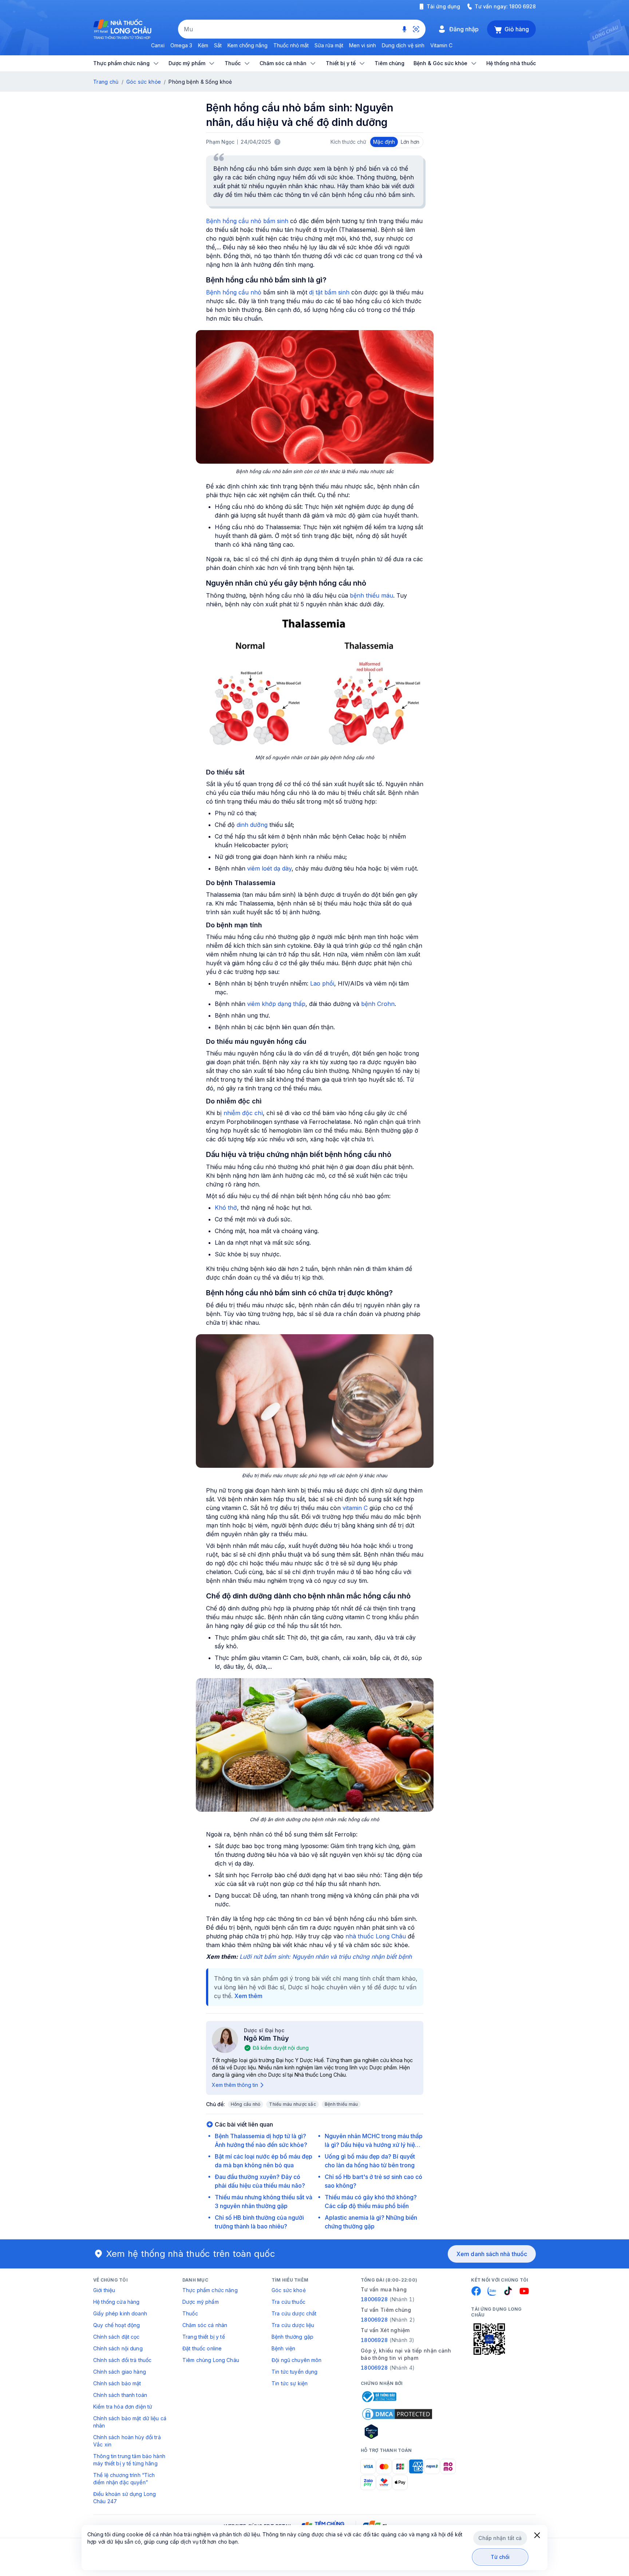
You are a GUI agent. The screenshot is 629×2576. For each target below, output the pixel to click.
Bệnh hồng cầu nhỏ (234, 292)
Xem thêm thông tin (235, 2085)
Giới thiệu (104, 2290)
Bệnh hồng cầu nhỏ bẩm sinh (247, 221)
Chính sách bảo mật (117, 2383)
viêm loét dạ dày (269, 868)
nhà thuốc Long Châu (376, 1936)
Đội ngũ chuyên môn (297, 2360)
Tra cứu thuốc (288, 2302)
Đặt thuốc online (202, 2348)
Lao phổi (322, 983)
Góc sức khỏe (144, 82)
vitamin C (355, 1508)
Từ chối (500, 2557)
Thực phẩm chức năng (210, 2290)
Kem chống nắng (248, 45)
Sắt (218, 45)
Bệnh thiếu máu (341, 2104)
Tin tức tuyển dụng (295, 2372)
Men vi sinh (363, 45)
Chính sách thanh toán (120, 2395)
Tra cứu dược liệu (293, 2325)
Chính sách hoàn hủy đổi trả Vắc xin (127, 2441)
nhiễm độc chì (243, 1113)
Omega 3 (181, 45)
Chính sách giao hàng (120, 2372)
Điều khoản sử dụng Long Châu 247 (124, 2498)
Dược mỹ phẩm (201, 2302)
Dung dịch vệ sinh (403, 45)
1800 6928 (523, 6)
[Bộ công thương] (379, 2397)
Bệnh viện (283, 2348)
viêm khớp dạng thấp (276, 1004)
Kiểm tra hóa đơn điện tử (123, 2407)
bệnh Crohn (378, 1004)
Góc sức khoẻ (289, 2290)
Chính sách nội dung (118, 2348)
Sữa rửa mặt (329, 45)
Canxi (158, 45)
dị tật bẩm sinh (329, 292)
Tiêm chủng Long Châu (211, 2360)
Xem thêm (248, 1996)
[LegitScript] (397, 2432)
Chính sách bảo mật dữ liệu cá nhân (130, 2422)
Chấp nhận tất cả (500, 2538)
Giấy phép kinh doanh (120, 2313)
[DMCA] (397, 2414)
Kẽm (203, 45)
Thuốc (190, 2313)
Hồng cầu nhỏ (246, 2104)
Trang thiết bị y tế (204, 2337)
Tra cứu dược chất (294, 2313)
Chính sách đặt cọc (116, 2337)
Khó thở (226, 1208)
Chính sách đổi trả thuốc (122, 2360)
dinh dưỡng (252, 825)
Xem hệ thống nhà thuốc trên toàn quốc (191, 2254)
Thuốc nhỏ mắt (291, 45)
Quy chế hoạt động (116, 2325)
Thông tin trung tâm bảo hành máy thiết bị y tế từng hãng (129, 2460)
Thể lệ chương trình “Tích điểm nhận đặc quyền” (124, 2479)
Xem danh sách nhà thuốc (492, 2254)
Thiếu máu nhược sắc (292, 2104)
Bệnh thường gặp (292, 2337)
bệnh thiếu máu (371, 595)
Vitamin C (441, 45)
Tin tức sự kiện (290, 2383)
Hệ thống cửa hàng (116, 2302)
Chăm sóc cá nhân (205, 2325)
